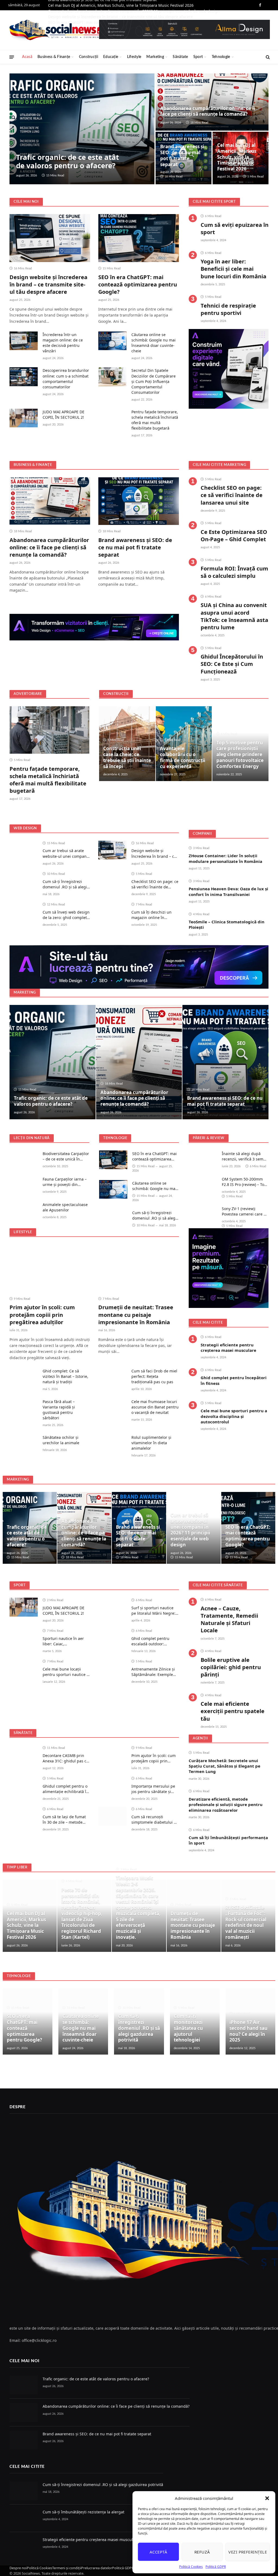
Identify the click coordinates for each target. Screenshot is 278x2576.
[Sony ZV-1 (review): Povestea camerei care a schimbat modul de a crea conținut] (203, 1215)
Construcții (89, 57)
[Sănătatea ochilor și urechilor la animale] (24, 1444)
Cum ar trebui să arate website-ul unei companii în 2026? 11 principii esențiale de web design (66, 853)
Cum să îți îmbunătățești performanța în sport (228, 1840)
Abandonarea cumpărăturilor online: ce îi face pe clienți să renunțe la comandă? (208, 111)
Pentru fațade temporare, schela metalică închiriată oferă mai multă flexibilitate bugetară (155, 420)
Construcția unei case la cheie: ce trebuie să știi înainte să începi (127, 757)
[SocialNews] (59, 30)
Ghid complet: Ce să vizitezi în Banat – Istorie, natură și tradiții (65, 1376)
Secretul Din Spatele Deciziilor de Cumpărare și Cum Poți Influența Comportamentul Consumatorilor (154, 381)
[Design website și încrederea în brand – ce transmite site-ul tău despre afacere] (50, 238)
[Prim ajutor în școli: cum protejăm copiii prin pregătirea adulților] (50, 1268)
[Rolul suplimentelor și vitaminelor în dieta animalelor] (112, 1444)
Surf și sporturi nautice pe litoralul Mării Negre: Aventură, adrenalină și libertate (153, 1611)
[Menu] (12, 57)
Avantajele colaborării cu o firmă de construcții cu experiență (183, 757)
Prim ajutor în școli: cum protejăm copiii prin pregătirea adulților (42, 1315)
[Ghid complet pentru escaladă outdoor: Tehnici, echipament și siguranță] (112, 1638)
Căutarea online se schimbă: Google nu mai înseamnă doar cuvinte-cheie (154, 343)
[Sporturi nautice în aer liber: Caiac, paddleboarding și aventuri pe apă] (24, 1638)
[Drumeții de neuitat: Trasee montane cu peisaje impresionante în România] (139, 1268)
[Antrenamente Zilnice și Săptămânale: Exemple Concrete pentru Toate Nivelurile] (112, 1668)
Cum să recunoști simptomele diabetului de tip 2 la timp (155, 1820)
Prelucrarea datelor (97, 2568)
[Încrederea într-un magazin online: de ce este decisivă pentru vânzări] (24, 341)
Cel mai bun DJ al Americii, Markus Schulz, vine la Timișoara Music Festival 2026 (121, 5)
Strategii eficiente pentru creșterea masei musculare (228, 1347)
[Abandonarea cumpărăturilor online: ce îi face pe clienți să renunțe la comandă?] (212, 102)
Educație (111, 57)
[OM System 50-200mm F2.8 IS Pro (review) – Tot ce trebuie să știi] (203, 1185)
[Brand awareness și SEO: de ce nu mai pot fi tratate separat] (139, 501)
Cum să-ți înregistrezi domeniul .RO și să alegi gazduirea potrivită (65, 884)
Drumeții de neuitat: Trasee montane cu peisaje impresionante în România (136, 1315)
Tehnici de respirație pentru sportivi (228, 309)
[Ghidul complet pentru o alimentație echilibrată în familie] (24, 1785)
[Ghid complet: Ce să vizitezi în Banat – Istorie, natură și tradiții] (24, 1377)
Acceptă (158, 2552)
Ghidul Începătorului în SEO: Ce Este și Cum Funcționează (232, 664)
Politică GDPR (216, 2567)
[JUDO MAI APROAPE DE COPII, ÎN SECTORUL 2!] (24, 418)
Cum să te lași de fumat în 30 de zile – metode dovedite (64, 1820)
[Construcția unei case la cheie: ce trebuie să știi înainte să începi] (127, 744)
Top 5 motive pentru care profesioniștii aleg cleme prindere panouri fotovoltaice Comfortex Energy (240, 755)
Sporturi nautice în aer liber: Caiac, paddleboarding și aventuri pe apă (63, 1641)
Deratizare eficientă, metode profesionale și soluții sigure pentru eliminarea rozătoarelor (226, 1805)
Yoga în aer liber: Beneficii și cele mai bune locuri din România (233, 269)
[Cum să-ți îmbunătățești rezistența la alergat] (24, 2518)
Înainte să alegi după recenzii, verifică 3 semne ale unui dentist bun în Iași (245, 1156)
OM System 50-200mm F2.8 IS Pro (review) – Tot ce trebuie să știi (244, 1182)
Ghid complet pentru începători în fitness (234, 1380)
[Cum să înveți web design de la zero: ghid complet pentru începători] (24, 911)
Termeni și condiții (67, 2568)
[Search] (267, 57)
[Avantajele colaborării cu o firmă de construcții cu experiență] (184, 744)
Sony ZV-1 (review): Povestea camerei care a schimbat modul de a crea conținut (244, 1211)
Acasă (27, 57)
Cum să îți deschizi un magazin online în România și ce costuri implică (151, 915)
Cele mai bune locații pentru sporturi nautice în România (66, 1672)
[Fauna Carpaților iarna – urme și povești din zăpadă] (24, 1185)
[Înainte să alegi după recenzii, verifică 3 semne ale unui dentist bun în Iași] (203, 1160)
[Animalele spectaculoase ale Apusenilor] (24, 1211)
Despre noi (18, 2568)
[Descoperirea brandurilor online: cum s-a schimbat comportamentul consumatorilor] (24, 377)
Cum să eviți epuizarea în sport (235, 228)
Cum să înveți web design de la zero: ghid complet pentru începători (66, 915)
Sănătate (180, 57)
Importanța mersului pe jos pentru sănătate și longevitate (153, 1789)
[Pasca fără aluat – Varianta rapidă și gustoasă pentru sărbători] (24, 1408)
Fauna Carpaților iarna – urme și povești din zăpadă (65, 1182)
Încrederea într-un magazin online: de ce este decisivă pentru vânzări (63, 343)
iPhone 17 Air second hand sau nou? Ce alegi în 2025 (248, 2031)
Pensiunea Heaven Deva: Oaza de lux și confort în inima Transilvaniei (228, 891)
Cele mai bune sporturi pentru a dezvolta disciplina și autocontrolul (234, 1416)
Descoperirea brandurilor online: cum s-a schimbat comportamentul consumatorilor (66, 378)
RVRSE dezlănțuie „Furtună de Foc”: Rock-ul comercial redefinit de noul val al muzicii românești (246, 1922)
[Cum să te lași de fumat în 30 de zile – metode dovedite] (24, 1816)
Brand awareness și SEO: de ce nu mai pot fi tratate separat (182, 155)
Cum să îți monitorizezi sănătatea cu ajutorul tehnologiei (188, 2028)
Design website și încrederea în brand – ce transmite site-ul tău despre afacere (48, 284)
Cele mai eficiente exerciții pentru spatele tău (233, 1711)
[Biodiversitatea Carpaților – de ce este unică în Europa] (24, 1160)
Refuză (202, 2552)
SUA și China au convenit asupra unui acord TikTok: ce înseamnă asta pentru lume (234, 616)
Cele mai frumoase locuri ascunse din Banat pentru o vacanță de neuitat (155, 1407)
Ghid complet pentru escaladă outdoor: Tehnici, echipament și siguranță (152, 1641)
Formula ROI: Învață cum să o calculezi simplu (234, 572)
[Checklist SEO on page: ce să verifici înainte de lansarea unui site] (112, 881)
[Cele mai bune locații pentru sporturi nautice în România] (24, 1668)
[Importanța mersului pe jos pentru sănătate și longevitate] (112, 1785)
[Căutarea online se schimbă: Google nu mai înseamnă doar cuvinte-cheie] (112, 341)
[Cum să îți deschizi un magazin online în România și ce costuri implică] (112, 911)
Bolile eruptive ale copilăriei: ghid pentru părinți (231, 1667)
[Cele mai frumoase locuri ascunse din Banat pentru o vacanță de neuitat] (112, 1408)
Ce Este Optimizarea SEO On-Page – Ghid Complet (234, 536)
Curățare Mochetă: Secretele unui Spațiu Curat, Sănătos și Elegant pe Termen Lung (225, 1766)
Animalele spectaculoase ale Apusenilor (65, 1207)
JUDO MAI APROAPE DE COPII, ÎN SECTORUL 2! (64, 415)
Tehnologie (221, 57)
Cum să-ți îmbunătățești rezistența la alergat (83, 2512)
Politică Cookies (191, 2567)
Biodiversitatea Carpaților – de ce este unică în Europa (66, 1156)
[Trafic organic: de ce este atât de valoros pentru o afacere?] (82, 129)
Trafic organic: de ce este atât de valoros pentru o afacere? (67, 162)
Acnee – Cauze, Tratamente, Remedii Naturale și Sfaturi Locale (229, 1619)
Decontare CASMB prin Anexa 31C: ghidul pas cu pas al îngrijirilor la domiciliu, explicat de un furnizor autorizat (66, 1758)
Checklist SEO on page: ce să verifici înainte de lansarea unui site (232, 495)
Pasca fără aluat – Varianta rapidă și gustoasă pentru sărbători (59, 1410)
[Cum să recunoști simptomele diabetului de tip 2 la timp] (112, 1816)
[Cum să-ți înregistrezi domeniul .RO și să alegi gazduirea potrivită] (24, 881)
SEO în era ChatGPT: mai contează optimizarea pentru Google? (138, 284)
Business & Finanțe (54, 57)
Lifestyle (134, 57)
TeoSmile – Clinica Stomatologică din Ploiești (227, 924)
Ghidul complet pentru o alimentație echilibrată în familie (66, 1789)
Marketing (155, 57)
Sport (198, 57)
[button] (267, 2498)
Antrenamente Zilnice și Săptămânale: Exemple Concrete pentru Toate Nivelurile (153, 1672)
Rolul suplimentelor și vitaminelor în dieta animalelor (151, 1443)
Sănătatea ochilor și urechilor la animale (61, 1440)
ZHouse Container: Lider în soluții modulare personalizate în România (225, 858)
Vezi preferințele (248, 2552)
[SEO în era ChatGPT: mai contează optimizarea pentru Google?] (139, 238)
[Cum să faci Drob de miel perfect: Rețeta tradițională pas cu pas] (112, 1377)
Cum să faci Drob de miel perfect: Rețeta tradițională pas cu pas (154, 1376)
